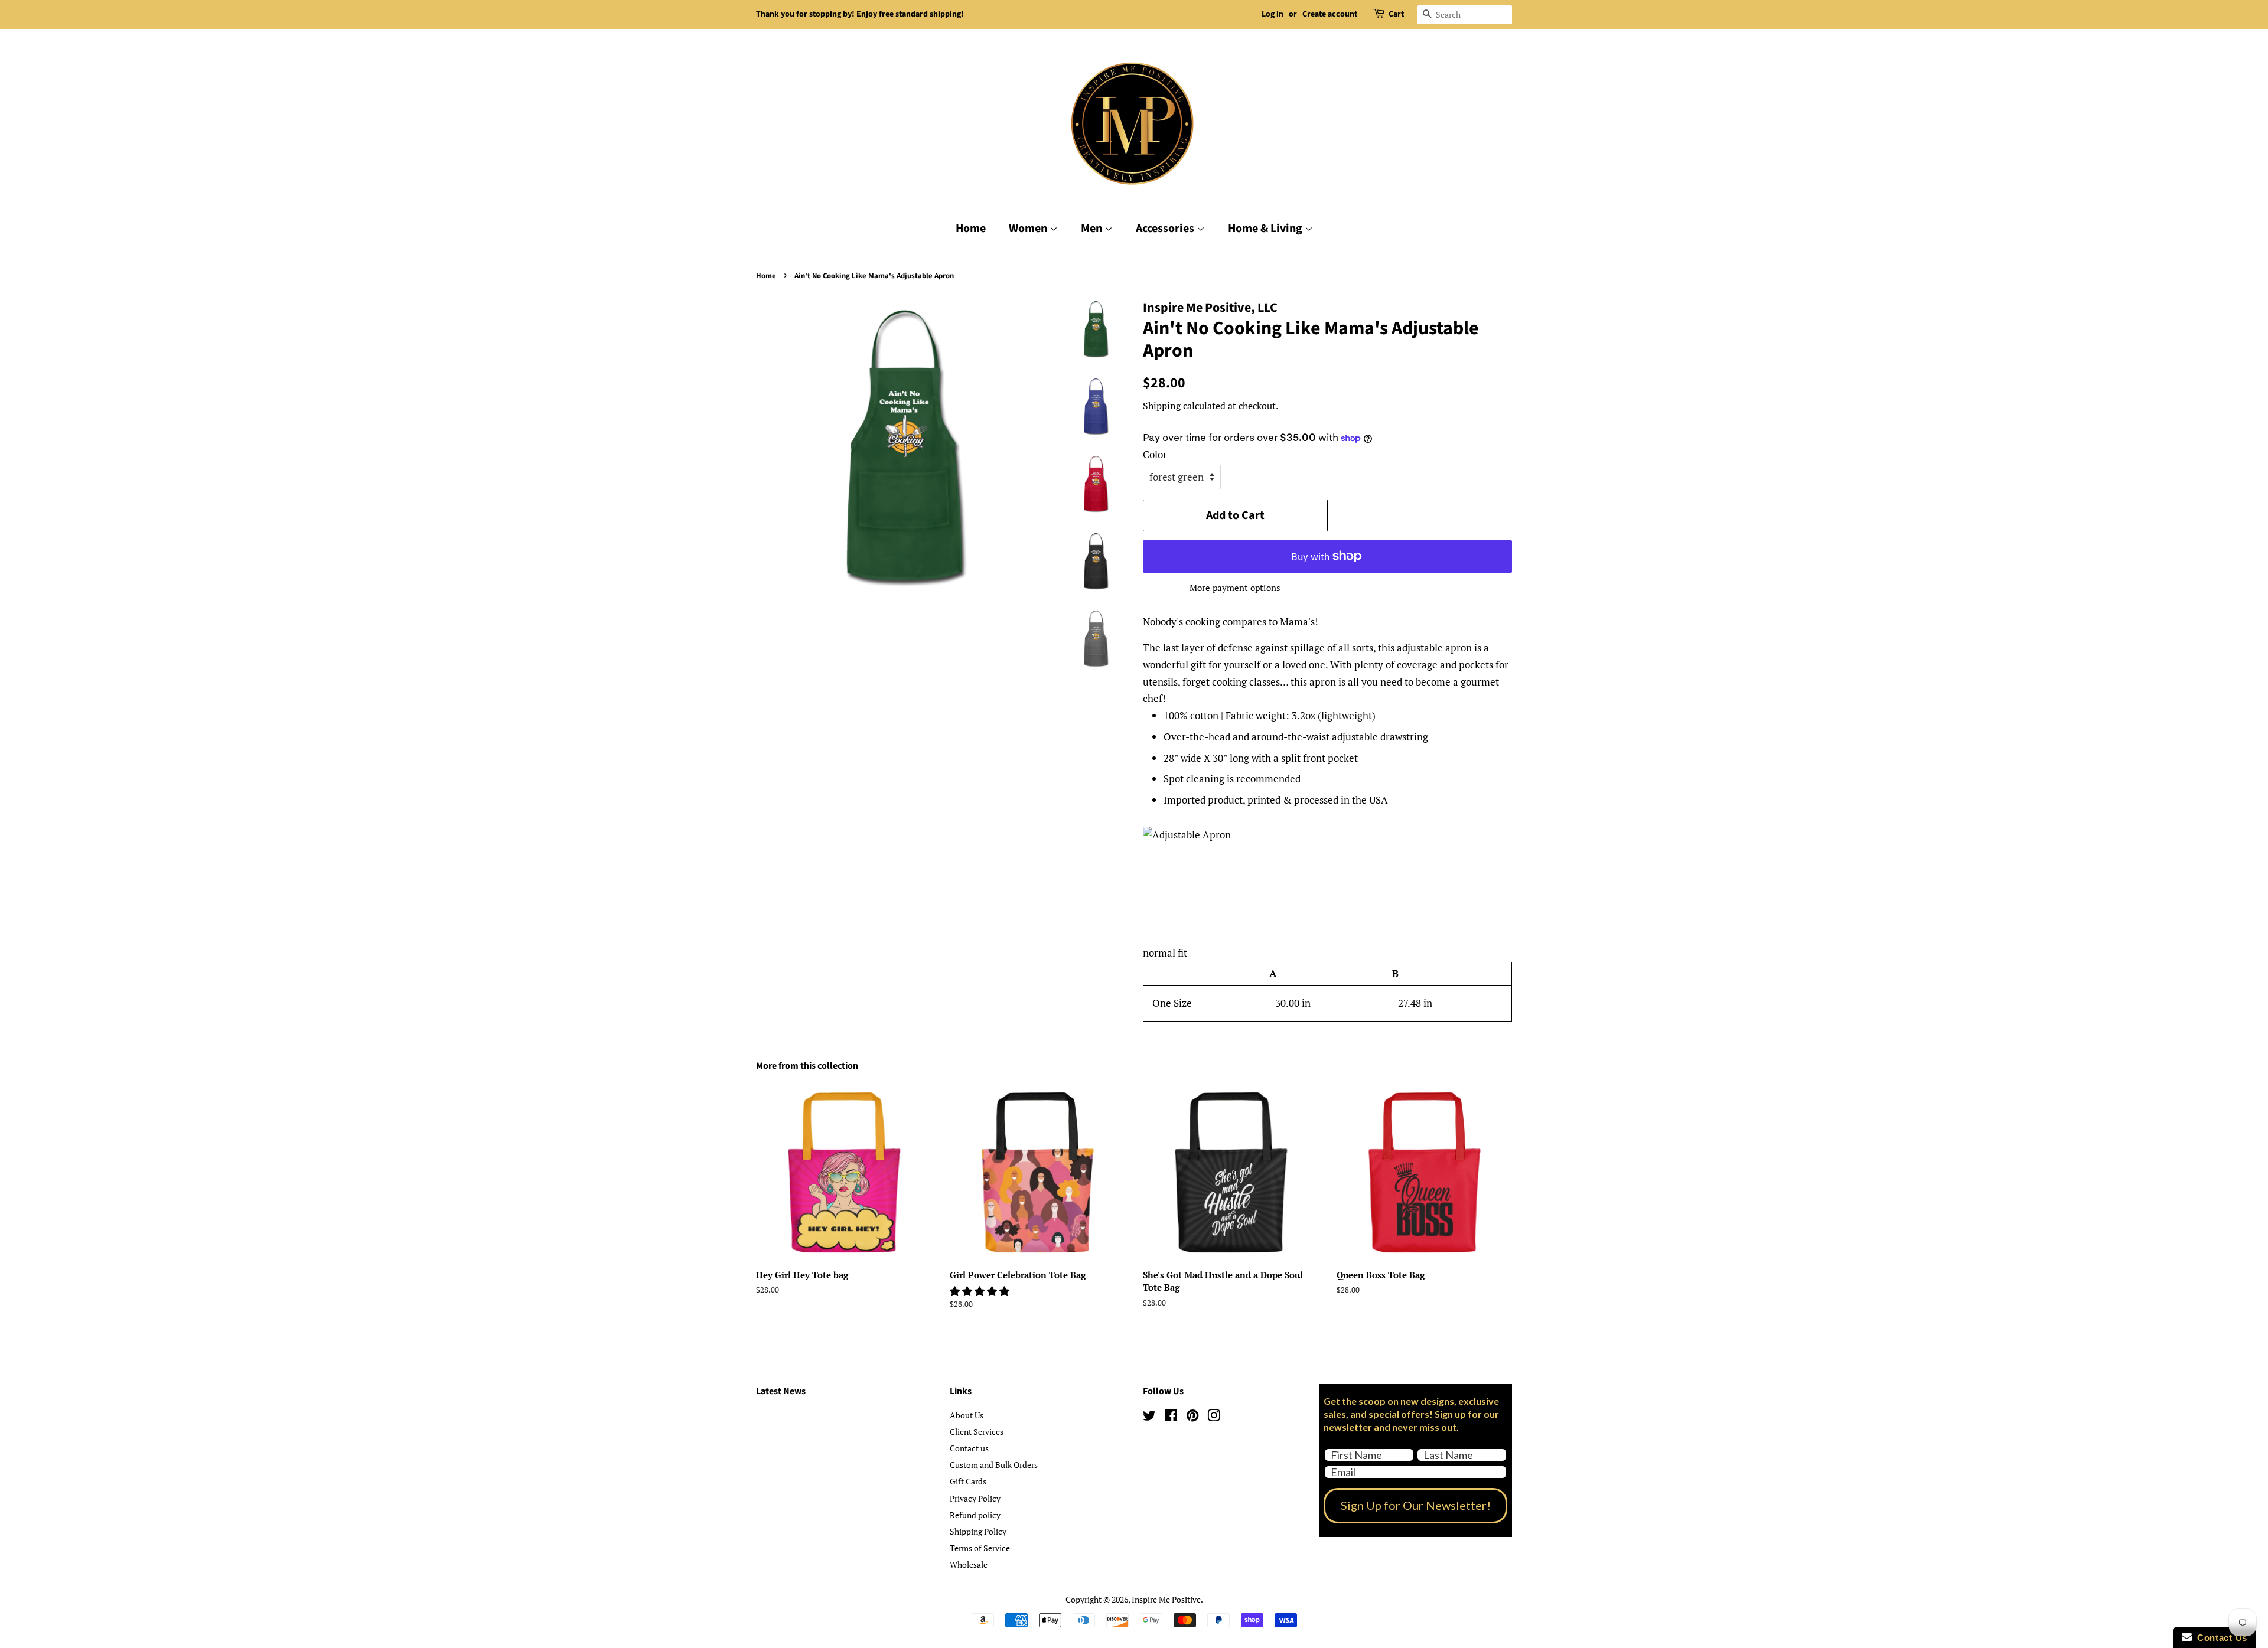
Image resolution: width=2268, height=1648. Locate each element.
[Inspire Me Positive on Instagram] (1214, 1417)
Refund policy (975, 1515)
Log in (1273, 14)
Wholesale (969, 1564)
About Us (967, 1415)
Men (1093, 229)
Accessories (1166, 229)
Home (971, 229)
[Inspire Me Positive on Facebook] (1171, 1417)
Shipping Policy (978, 1531)
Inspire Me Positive (1166, 1599)
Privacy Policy (975, 1498)
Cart (1396, 14)
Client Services (977, 1432)
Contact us (969, 1448)
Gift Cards (968, 1481)
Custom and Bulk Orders (994, 1465)
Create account (1330, 14)
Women (1029, 229)
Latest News (781, 1391)
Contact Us (2220, 1638)
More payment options (1235, 588)
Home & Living (1266, 229)
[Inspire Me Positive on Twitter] (1149, 1417)
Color (1155, 454)
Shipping (1162, 406)
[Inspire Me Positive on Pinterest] (1192, 1417)
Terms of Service (980, 1548)
